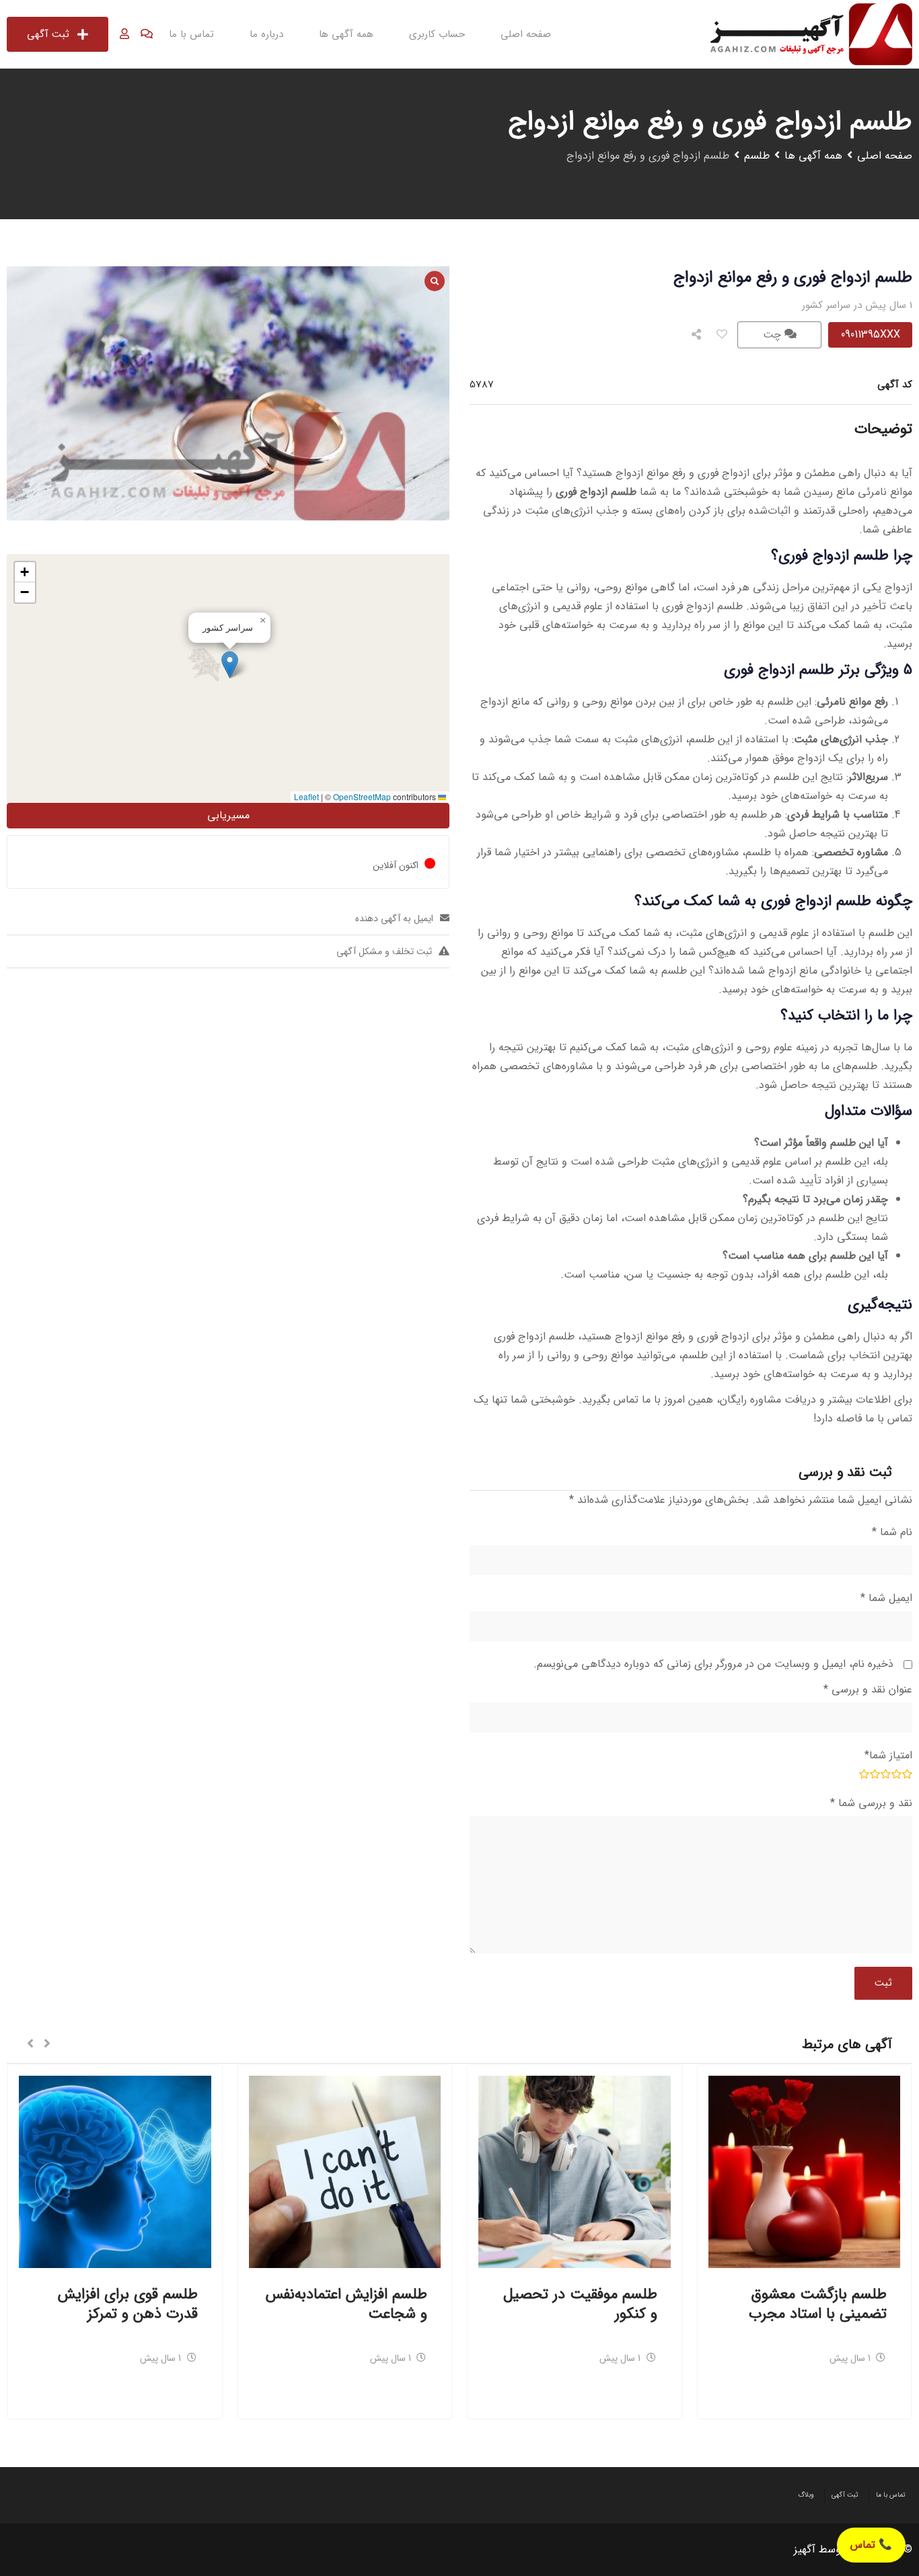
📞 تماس (871, 2545)
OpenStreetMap (362, 796)
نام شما (892, 1532)
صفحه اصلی (526, 34)
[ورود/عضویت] (124, 34)
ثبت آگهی (48, 34)
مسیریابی (228, 815)
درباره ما (266, 34)
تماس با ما (191, 34)
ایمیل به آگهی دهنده (394, 919)
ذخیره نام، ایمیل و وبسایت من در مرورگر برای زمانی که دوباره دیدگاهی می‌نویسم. (713, 1664)
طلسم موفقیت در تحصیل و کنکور (580, 2304)
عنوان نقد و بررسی (868, 1689)
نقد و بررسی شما (871, 1803)
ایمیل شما (886, 1598)
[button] (230, 665)
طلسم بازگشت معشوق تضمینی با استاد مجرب (818, 2304)
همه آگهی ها (346, 34)
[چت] (147, 34)
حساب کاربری (437, 34)
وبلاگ (806, 2495)
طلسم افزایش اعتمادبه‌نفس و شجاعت (346, 2304)
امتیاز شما (888, 1755)
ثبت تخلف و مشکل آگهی (384, 951)
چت (774, 335)
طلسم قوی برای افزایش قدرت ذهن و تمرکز (128, 2304)
